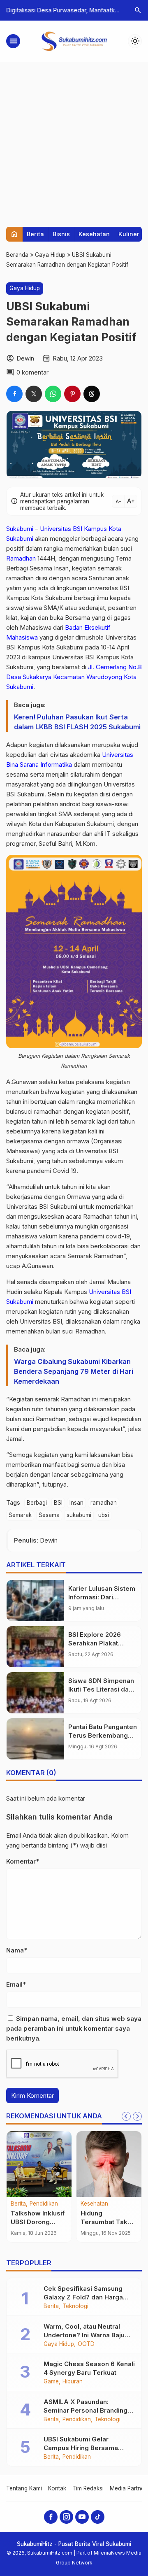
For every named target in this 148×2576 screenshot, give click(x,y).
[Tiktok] (98, 2517)
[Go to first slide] (137, 2116)
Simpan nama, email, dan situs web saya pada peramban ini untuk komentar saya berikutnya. (74, 2028)
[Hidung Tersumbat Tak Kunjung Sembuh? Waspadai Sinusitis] (109, 2164)
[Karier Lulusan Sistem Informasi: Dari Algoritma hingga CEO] (35, 1601)
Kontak (57, 2488)
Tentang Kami (24, 2488)
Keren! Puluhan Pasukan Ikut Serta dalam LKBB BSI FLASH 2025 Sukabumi (77, 722)
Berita (35, 234)
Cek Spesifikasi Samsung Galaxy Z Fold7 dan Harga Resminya (83, 2297)
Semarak (20, 1515)
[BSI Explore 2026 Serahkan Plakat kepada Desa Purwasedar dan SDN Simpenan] (35, 1647)
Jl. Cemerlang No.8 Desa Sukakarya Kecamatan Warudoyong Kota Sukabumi (74, 677)
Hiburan (73, 2382)
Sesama (49, 1515)
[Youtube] (82, 2517)
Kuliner (129, 234)
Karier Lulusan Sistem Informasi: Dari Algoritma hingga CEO (102, 1597)
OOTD (86, 2344)
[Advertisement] (74, 140)
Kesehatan (94, 234)
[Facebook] (51, 2517)
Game (51, 2382)
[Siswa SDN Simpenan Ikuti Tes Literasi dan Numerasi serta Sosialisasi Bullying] (35, 1693)
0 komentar (32, 372)
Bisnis (61, 234)
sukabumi (79, 1515)
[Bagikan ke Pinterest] (72, 394)
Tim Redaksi (88, 2488)
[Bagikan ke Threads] (92, 394)
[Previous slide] (126, 2116)
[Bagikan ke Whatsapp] (53, 394)
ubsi (104, 1515)
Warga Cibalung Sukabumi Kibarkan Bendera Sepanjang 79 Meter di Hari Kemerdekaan (74, 1371)
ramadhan (104, 1503)
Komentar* (23, 1861)
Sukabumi (20, 529)
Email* (16, 1984)
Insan (76, 1503)
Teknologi (75, 2306)
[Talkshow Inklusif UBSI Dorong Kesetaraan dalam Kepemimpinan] (39, 2164)
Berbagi (37, 1503)
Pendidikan (44, 2204)
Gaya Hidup (25, 288)
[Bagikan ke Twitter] (34, 394)
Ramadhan (21, 558)
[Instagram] (66, 2517)
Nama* (17, 1950)
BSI (58, 1503)
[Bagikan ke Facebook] (14, 394)
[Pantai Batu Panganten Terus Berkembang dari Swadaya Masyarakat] (35, 1739)
